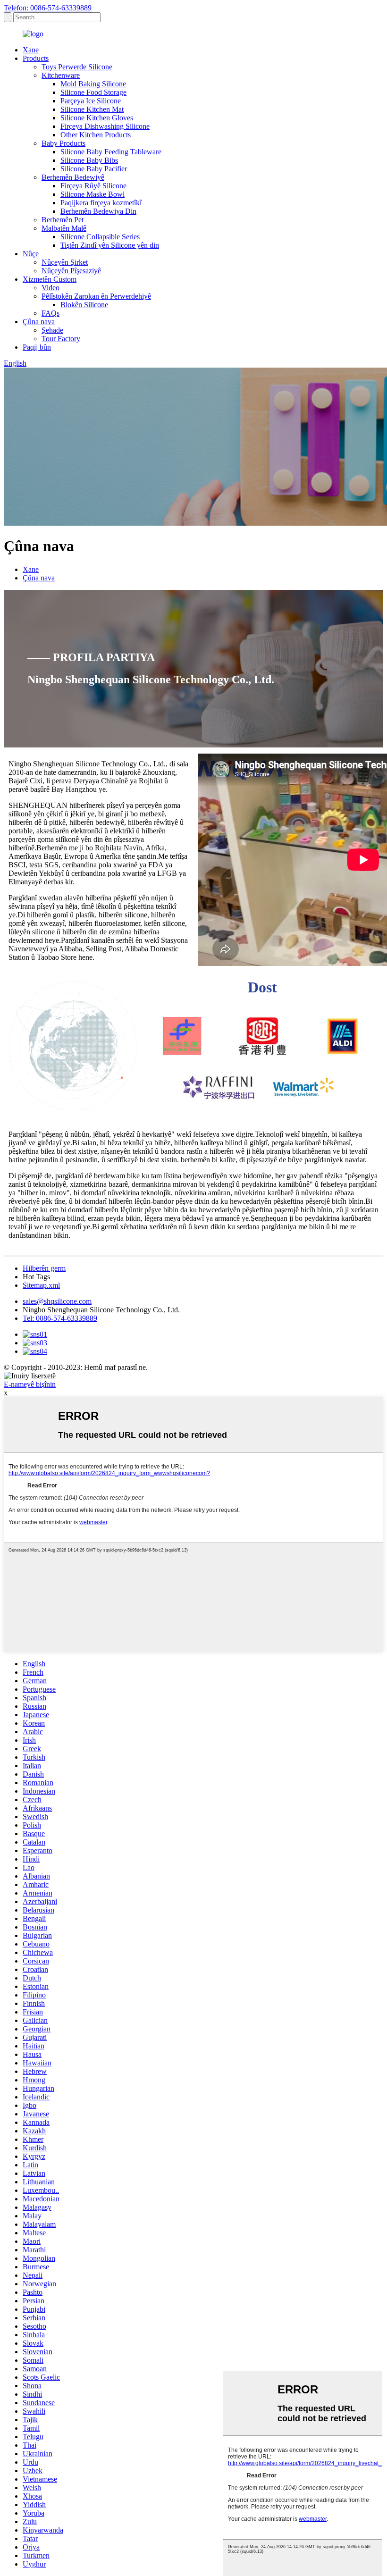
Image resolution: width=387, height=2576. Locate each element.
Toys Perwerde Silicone (77, 67)
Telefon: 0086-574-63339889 (48, 8)
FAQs (50, 313)
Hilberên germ (44, 1268)
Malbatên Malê (64, 228)
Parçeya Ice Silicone (91, 101)
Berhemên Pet (63, 220)
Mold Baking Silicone (93, 84)
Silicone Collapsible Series (100, 237)
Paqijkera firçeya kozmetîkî (101, 203)
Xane (31, 50)
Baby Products (63, 143)
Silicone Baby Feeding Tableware (111, 152)
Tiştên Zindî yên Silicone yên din (110, 245)
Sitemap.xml (41, 1285)
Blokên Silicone (84, 305)
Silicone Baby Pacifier (94, 169)
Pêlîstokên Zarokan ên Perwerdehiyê (96, 296)
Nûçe (31, 254)
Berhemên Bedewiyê (73, 177)
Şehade (52, 330)
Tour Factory (61, 339)
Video (50, 288)
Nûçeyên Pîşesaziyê (71, 271)
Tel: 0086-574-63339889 (60, 1318)
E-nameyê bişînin (30, 1384)
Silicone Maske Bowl (93, 194)
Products (36, 58)
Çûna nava (39, 322)
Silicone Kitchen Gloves (97, 118)
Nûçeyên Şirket (65, 262)
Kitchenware (61, 75)
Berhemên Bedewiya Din (98, 211)
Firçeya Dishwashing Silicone (105, 126)
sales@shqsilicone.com (57, 1301)
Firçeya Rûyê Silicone (93, 186)
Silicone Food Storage (93, 92)
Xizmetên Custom (50, 279)
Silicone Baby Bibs (89, 160)
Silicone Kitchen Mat (92, 109)
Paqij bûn (37, 347)
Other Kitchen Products (96, 135)
